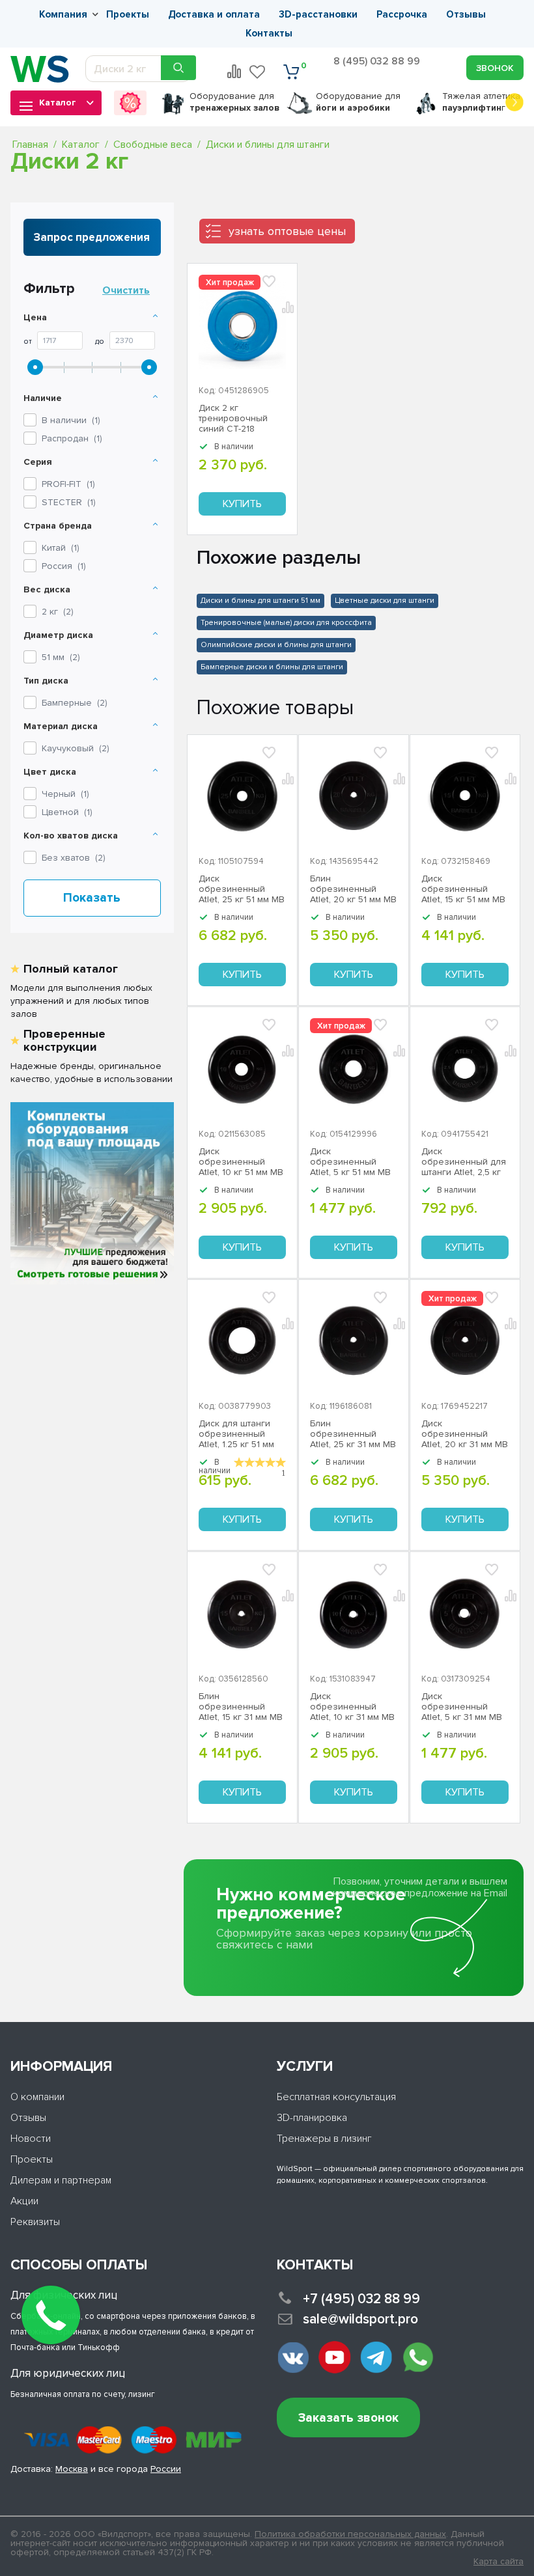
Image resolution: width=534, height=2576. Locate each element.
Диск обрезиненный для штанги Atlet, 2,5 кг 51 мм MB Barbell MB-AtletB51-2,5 (464, 1162)
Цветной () (67, 812)
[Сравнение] (234, 72)
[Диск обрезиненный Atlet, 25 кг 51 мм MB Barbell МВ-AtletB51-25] (242, 797)
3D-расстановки (318, 14)
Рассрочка (402, 14)
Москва (72, 2469)
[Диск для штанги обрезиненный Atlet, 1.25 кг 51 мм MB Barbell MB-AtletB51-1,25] (242, 1342)
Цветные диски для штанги (385, 601)
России (166, 2469)
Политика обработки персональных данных (350, 2534)
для (234, 102)
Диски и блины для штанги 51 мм (260, 601)
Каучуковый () (76, 748)
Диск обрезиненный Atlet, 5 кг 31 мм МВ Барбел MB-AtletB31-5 (465, 1707)
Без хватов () (74, 858)
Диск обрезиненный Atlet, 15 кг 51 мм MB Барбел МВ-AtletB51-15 (465, 889)
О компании (37, 2097)
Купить (242, 504)
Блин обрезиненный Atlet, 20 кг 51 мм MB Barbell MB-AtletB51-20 (353, 889)
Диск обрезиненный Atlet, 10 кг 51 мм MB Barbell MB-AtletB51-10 (241, 1162)
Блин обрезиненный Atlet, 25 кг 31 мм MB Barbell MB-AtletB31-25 (353, 1434)
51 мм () (61, 657)
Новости (31, 2139)
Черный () (65, 794)
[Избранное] (258, 72)
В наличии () (71, 420)
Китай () (61, 548)
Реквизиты (35, 2222)
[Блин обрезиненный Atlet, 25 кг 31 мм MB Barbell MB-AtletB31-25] (354, 1342)
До (100, 342)
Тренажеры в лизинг (324, 2139)
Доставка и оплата (214, 14)
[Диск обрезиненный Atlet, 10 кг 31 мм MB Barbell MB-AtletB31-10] (354, 1614)
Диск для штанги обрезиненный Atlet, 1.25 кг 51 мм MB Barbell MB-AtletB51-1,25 (236, 1434)
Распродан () (72, 438)
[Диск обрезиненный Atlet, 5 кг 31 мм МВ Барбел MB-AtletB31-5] (465, 1614)
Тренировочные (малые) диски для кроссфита (286, 623)
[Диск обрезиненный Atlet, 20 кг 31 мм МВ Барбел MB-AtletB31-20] (465, 1342)
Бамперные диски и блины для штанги (272, 667)
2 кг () (58, 612)
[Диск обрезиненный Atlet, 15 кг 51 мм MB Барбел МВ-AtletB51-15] (465, 797)
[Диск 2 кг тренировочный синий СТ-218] (242, 325)
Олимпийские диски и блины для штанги (276, 645)
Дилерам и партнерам (61, 2180)
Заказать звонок (348, 2418)
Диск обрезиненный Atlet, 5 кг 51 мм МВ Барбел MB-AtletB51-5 (353, 1162)
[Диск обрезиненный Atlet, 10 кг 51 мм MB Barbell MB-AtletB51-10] (242, 1069)
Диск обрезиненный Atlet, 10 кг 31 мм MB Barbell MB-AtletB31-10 (352, 1707)
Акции (24, 2201)
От (28, 342)
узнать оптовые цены (287, 231)
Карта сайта (499, 2562)
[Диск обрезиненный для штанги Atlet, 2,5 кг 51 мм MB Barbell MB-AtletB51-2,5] (465, 1069)
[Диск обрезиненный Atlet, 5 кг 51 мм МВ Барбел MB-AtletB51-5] (354, 1069)
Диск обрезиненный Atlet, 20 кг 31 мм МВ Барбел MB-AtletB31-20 (465, 1434)
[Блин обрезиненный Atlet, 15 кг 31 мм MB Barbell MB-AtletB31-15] (242, 1614)
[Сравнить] (289, 777)
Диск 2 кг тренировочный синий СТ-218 (233, 419)
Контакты (269, 33)
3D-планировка (312, 2118)
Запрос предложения (92, 237)
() (68, 484)
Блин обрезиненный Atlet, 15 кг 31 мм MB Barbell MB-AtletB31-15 (241, 1707)
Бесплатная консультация (336, 2097)
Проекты (128, 14)
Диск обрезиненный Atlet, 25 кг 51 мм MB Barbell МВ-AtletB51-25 (242, 889)
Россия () (64, 566)
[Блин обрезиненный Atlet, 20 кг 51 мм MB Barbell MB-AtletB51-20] (354, 797)
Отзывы (466, 14)
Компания (63, 14)
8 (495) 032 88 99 (377, 61)
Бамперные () (75, 703)
